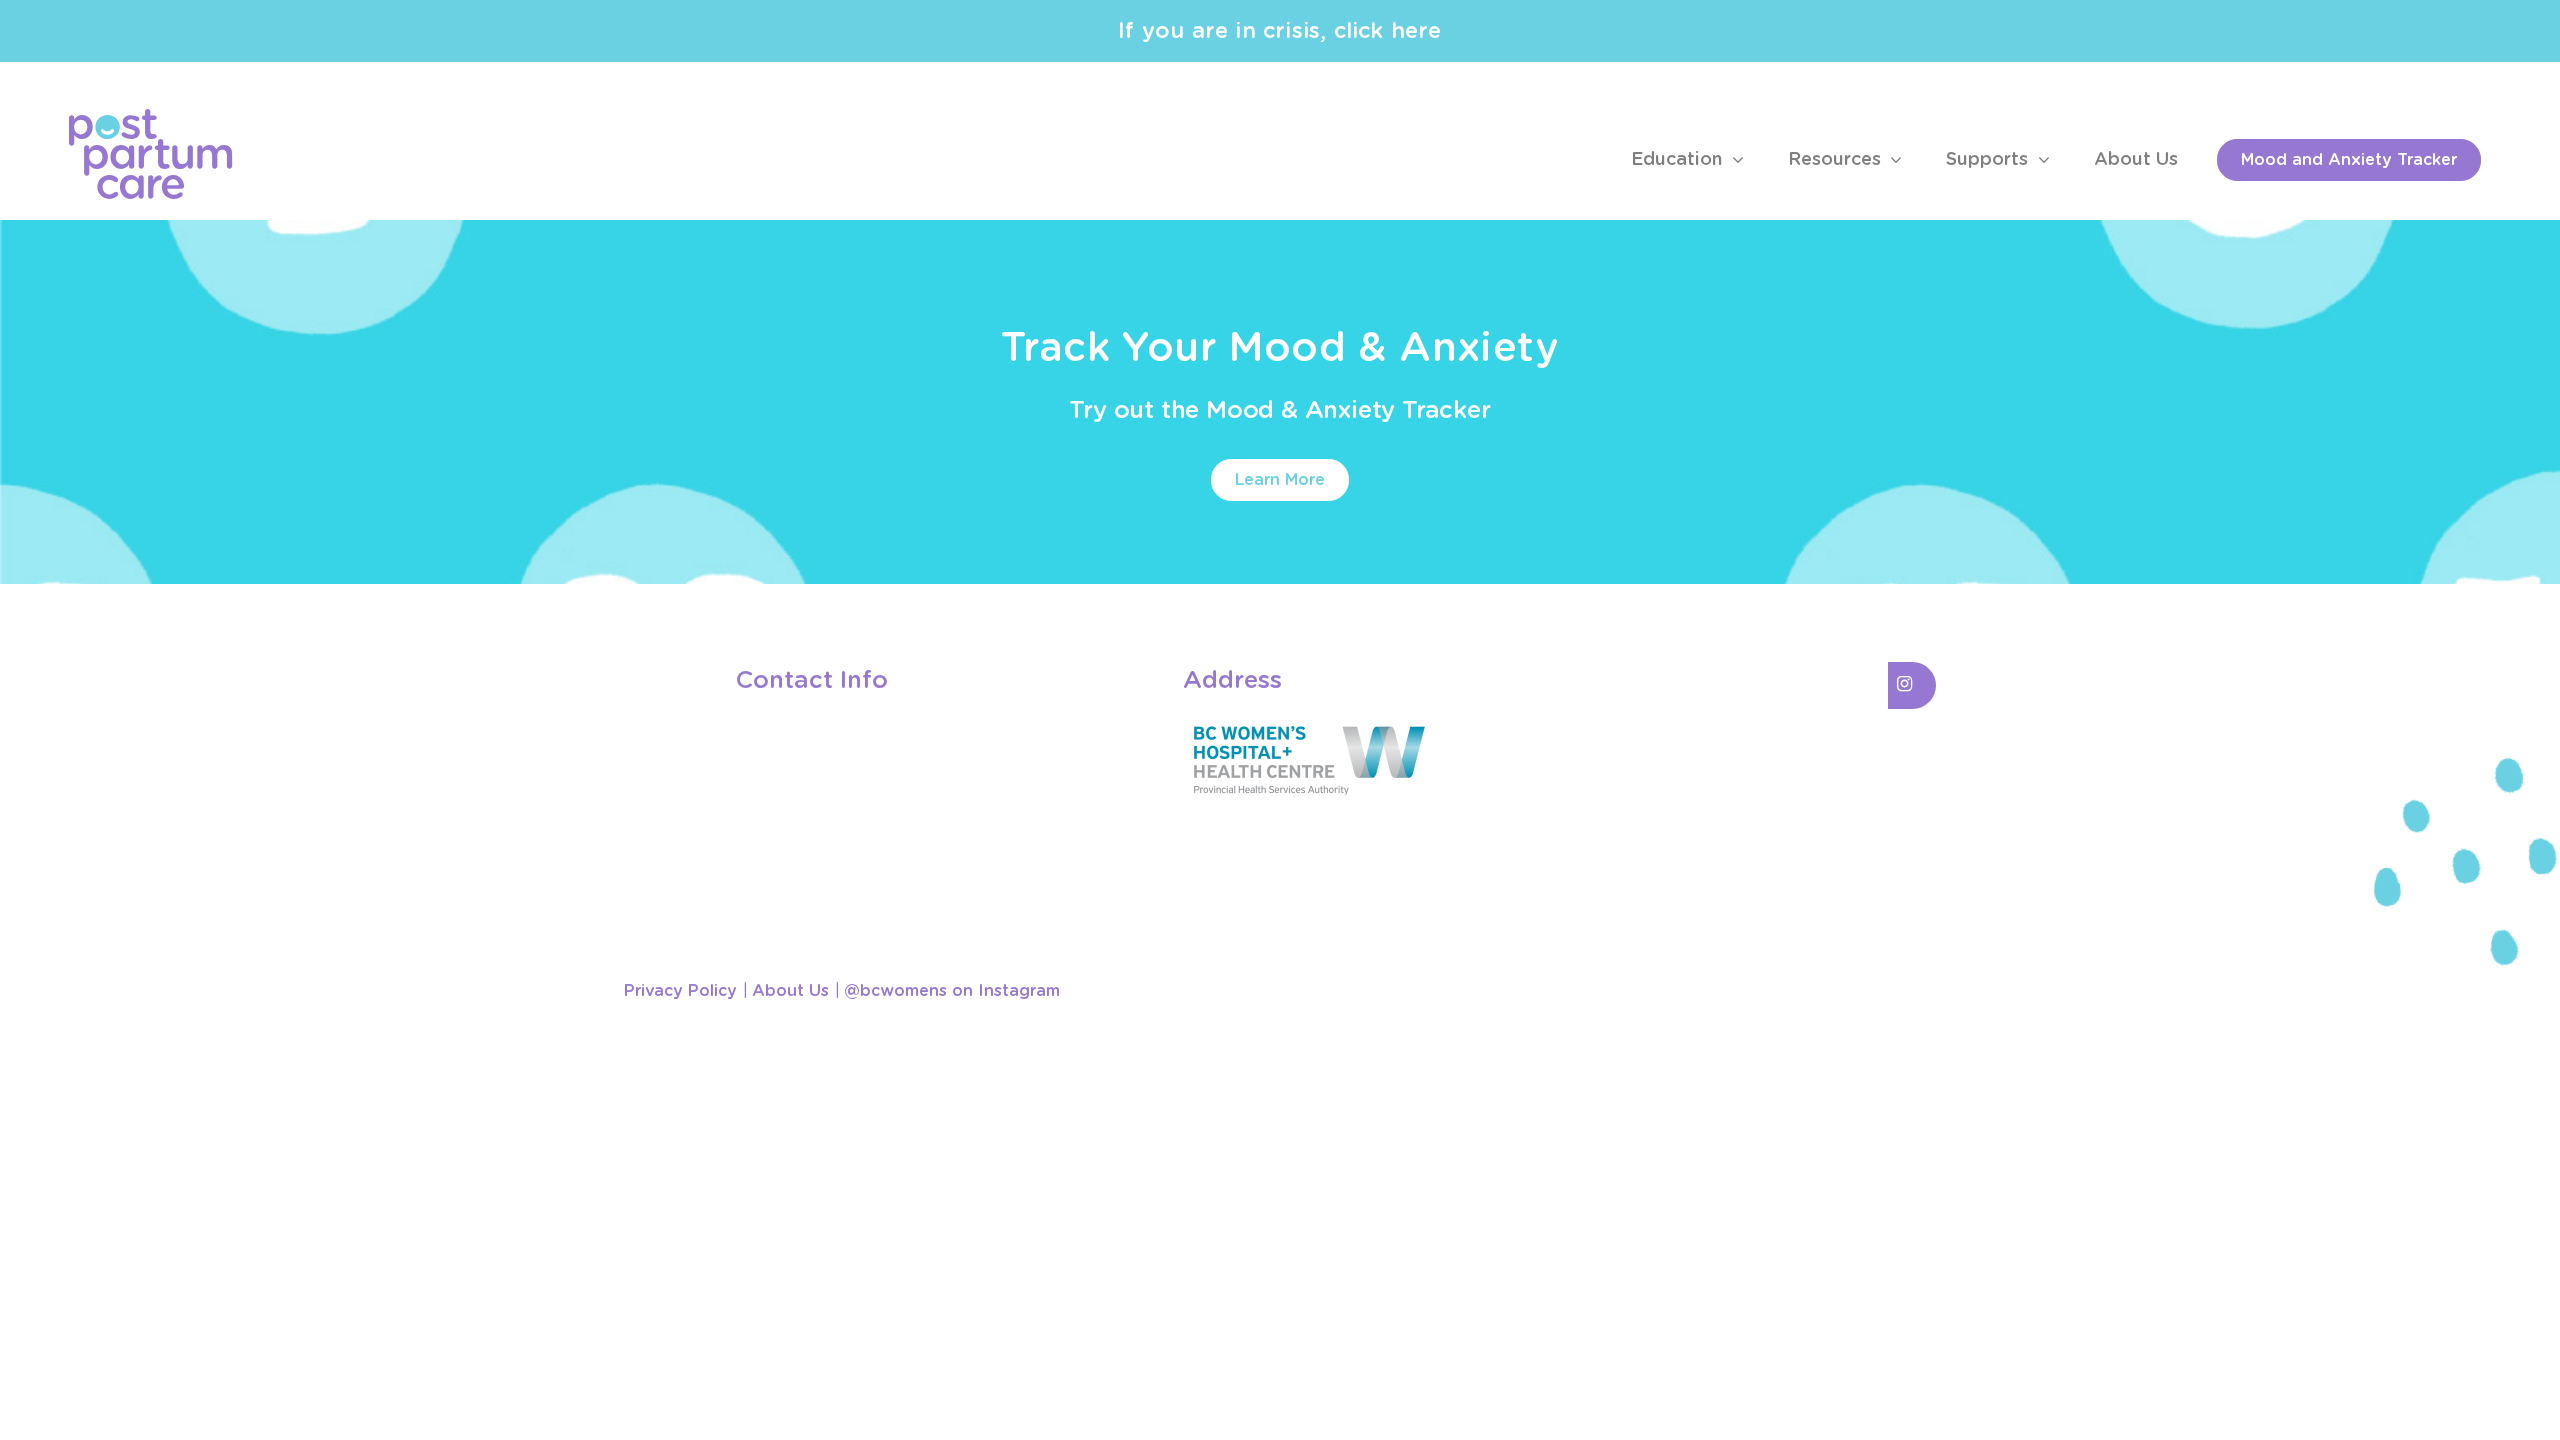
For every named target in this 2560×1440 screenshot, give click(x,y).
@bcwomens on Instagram (952, 991)
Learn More (1280, 480)
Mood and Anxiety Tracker (2349, 160)
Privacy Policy (680, 991)
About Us (2136, 160)
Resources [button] (1837, 160)
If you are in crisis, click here (1279, 31)
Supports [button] (1989, 160)
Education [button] (1679, 160)
